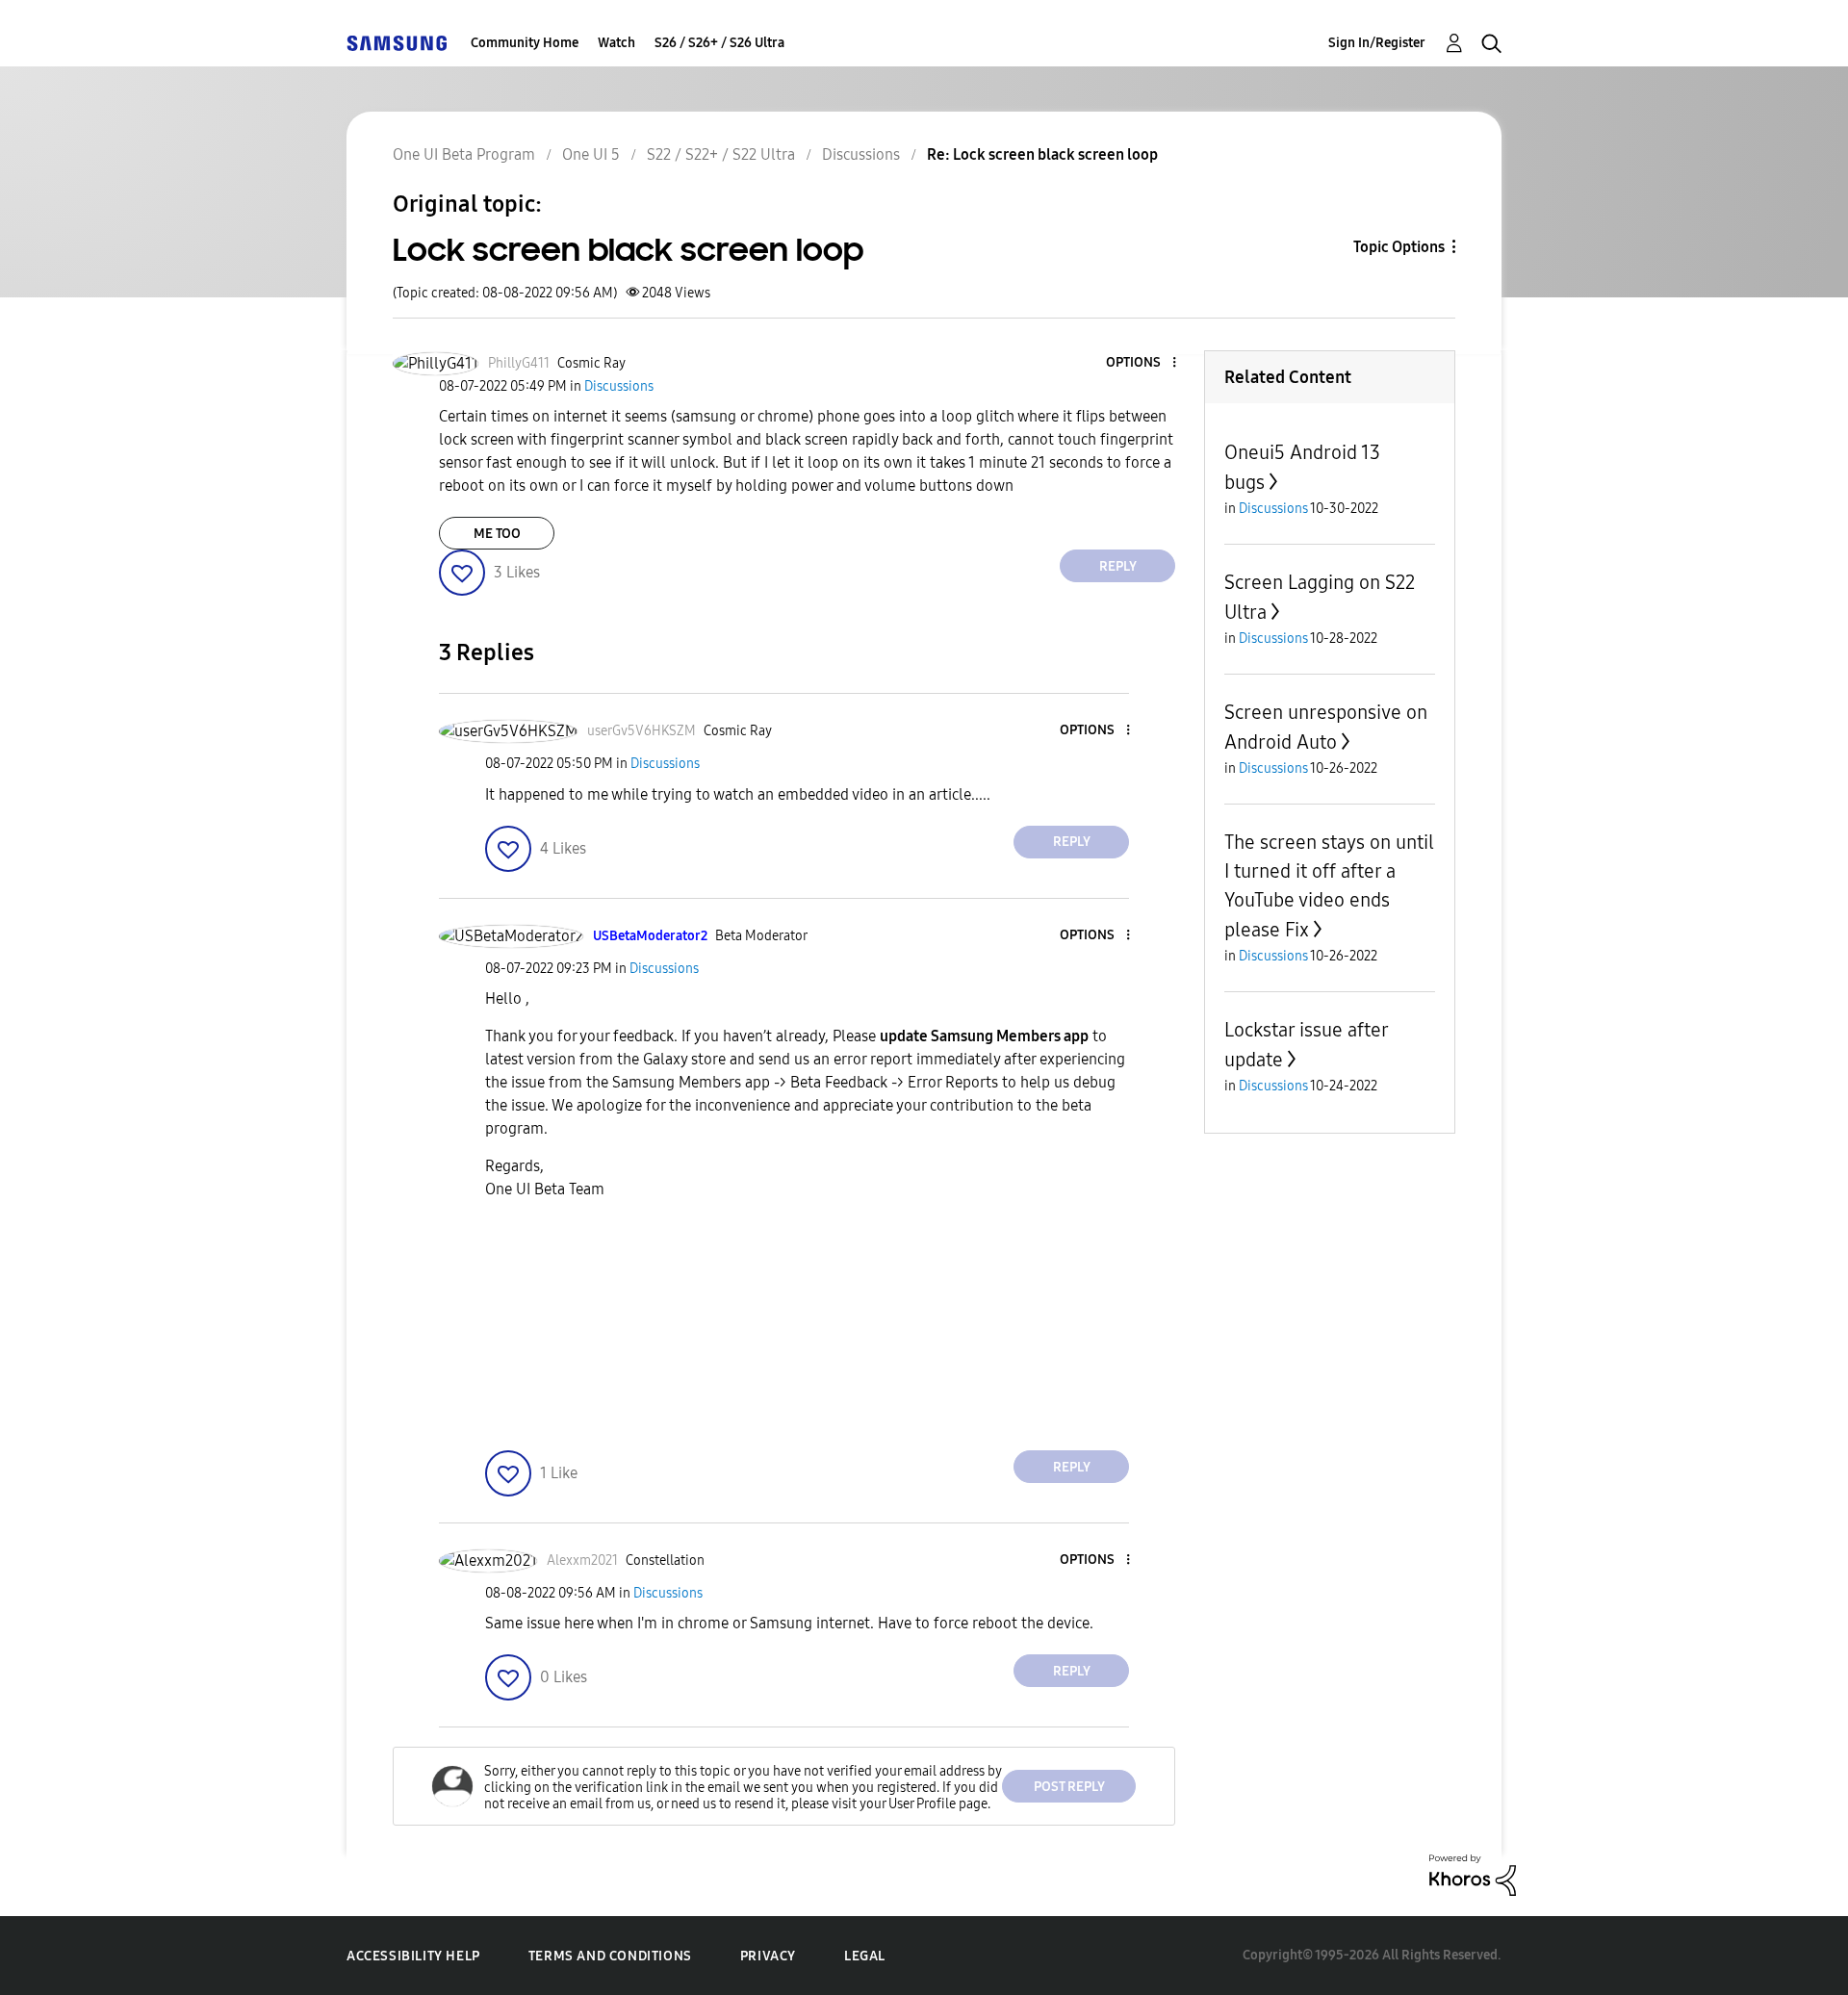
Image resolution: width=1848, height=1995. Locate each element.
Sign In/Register (1377, 43)
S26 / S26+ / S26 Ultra (719, 43)
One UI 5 (591, 154)
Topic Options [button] (1399, 247)
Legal (865, 1956)
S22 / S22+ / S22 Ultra (721, 154)
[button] (1142, 363)
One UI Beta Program (464, 154)
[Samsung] (397, 43)
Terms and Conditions (610, 1956)
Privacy (768, 1956)
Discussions (861, 154)
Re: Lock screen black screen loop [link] (1042, 154)
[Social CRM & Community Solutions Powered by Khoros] (1473, 1874)
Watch (616, 43)
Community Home (525, 43)
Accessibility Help (413, 1956)
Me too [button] (497, 534)
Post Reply (1069, 1787)
